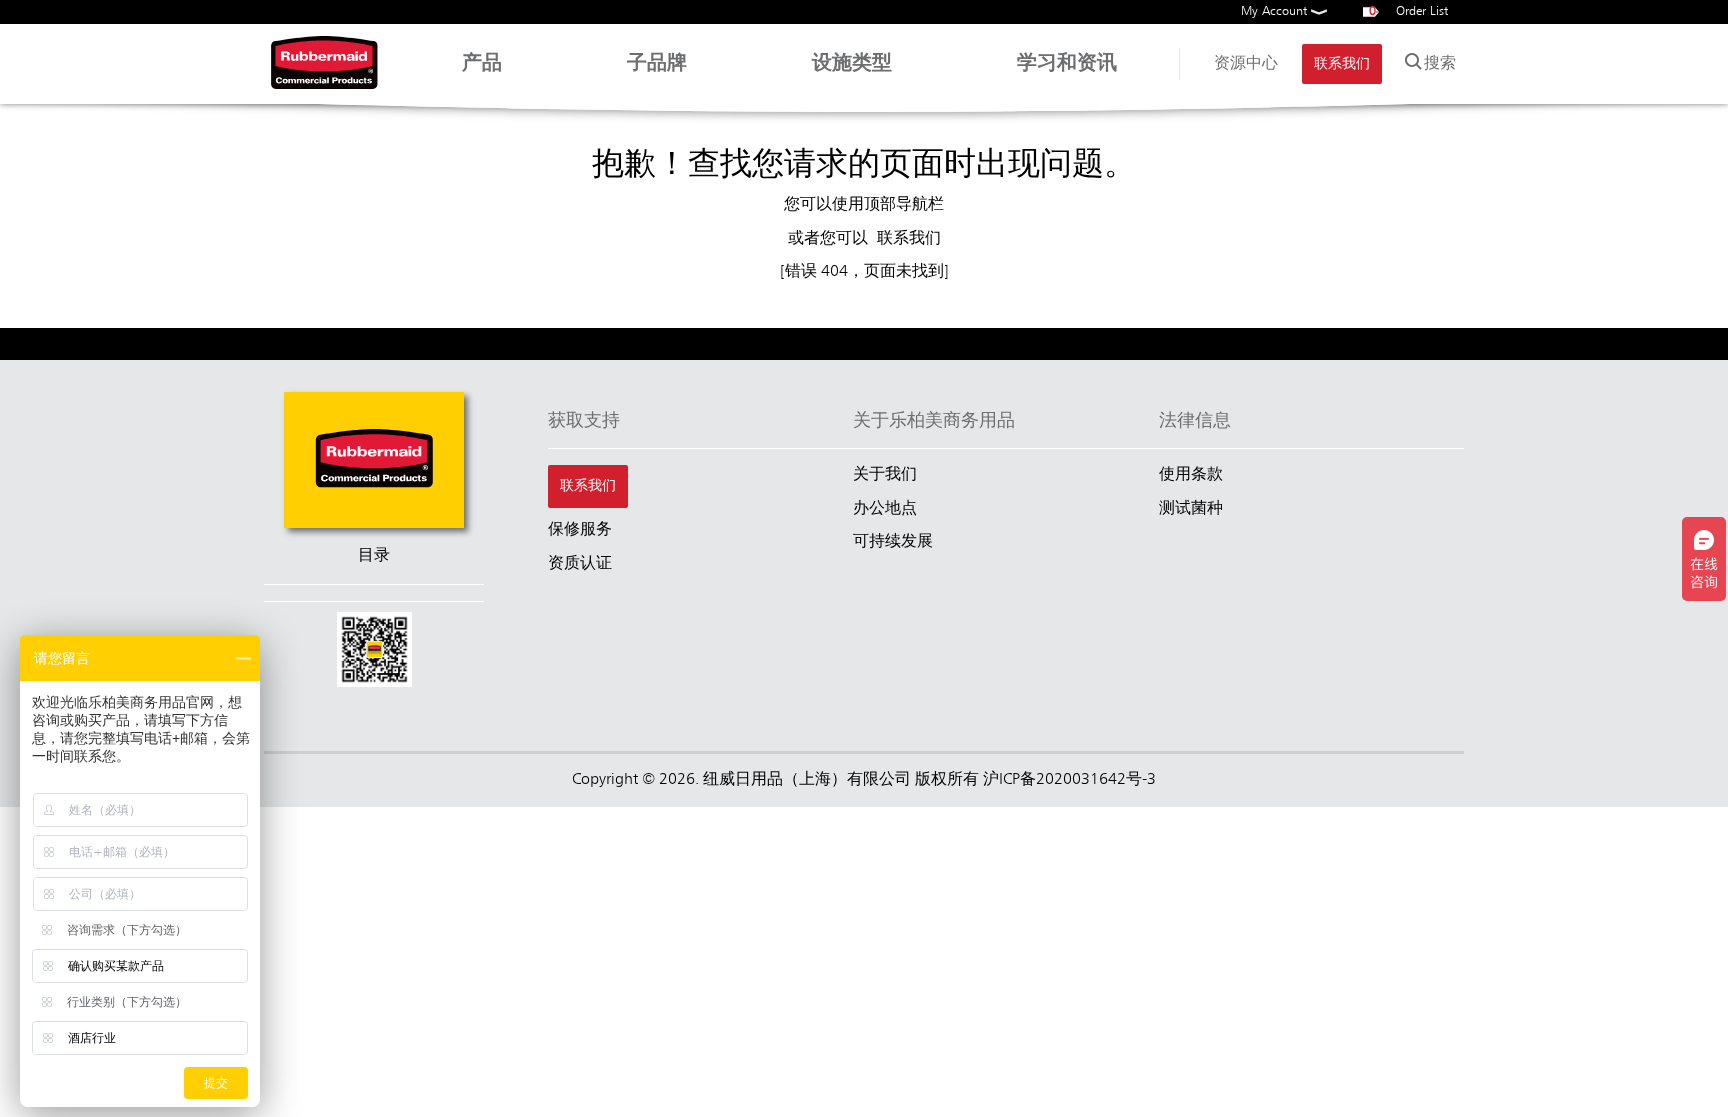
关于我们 (885, 475)
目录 (374, 556)
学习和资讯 (1067, 64)
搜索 (1440, 64)
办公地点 (885, 509)
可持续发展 (893, 542)
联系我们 (1342, 64)
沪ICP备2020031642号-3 (1069, 780)
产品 (482, 64)
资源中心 (1246, 64)
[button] (374, 652)
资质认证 (580, 564)
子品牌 (657, 64)
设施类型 (852, 64)
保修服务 (580, 530)
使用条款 (1191, 475)
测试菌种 (1191, 509)
